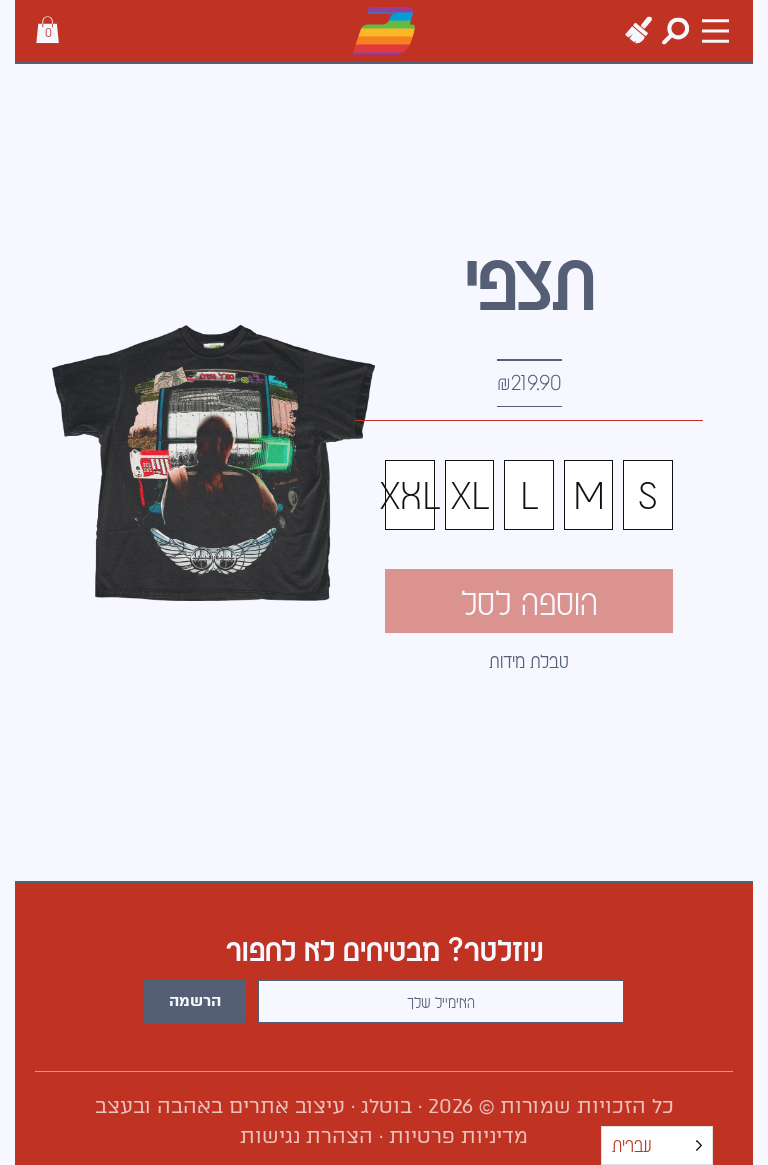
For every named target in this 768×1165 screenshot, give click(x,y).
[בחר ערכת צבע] (638, 31)
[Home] (384, 31)
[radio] (647, 495)
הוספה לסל (529, 601)
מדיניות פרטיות (458, 1136)
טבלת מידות (529, 660)
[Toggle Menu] (715, 30)
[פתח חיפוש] (675, 30)
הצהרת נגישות (306, 1136)
